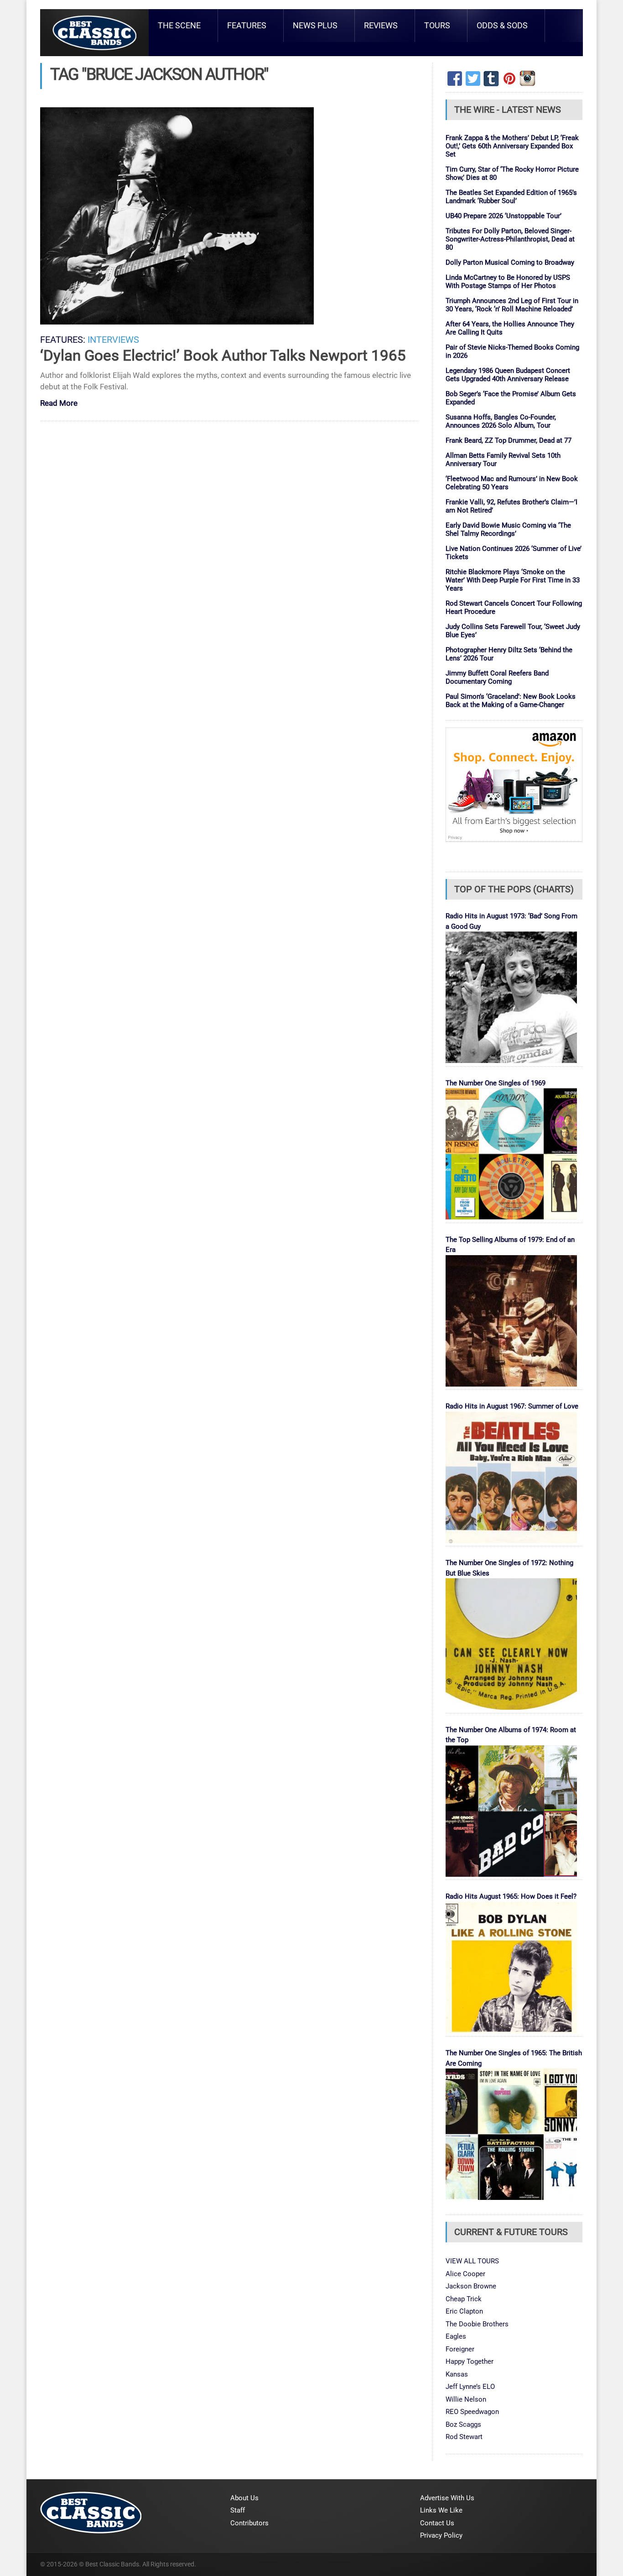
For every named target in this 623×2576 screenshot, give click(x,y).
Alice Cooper (465, 2274)
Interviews (113, 340)
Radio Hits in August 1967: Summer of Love (512, 1406)
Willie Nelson (466, 2399)
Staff (238, 2510)
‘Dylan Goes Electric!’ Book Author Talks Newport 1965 (223, 355)
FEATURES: (63, 340)
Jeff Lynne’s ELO (470, 2387)
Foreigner (460, 2349)
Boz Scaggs (463, 2424)
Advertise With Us (447, 2498)
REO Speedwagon (472, 2412)
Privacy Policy (441, 2535)
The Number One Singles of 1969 (496, 1083)
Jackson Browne (471, 2286)
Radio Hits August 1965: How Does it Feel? (511, 1896)
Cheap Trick (464, 2299)
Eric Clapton (464, 2311)
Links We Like (441, 2510)
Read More (59, 404)
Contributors (249, 2523)
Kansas (457, 2374)
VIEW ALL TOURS (472, 2261)
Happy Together (470, 2361)
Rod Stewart (464, 2437)
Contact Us (437, 2523)
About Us (244, 2498)
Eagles (456, 2336)
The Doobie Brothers (477, 2324)
